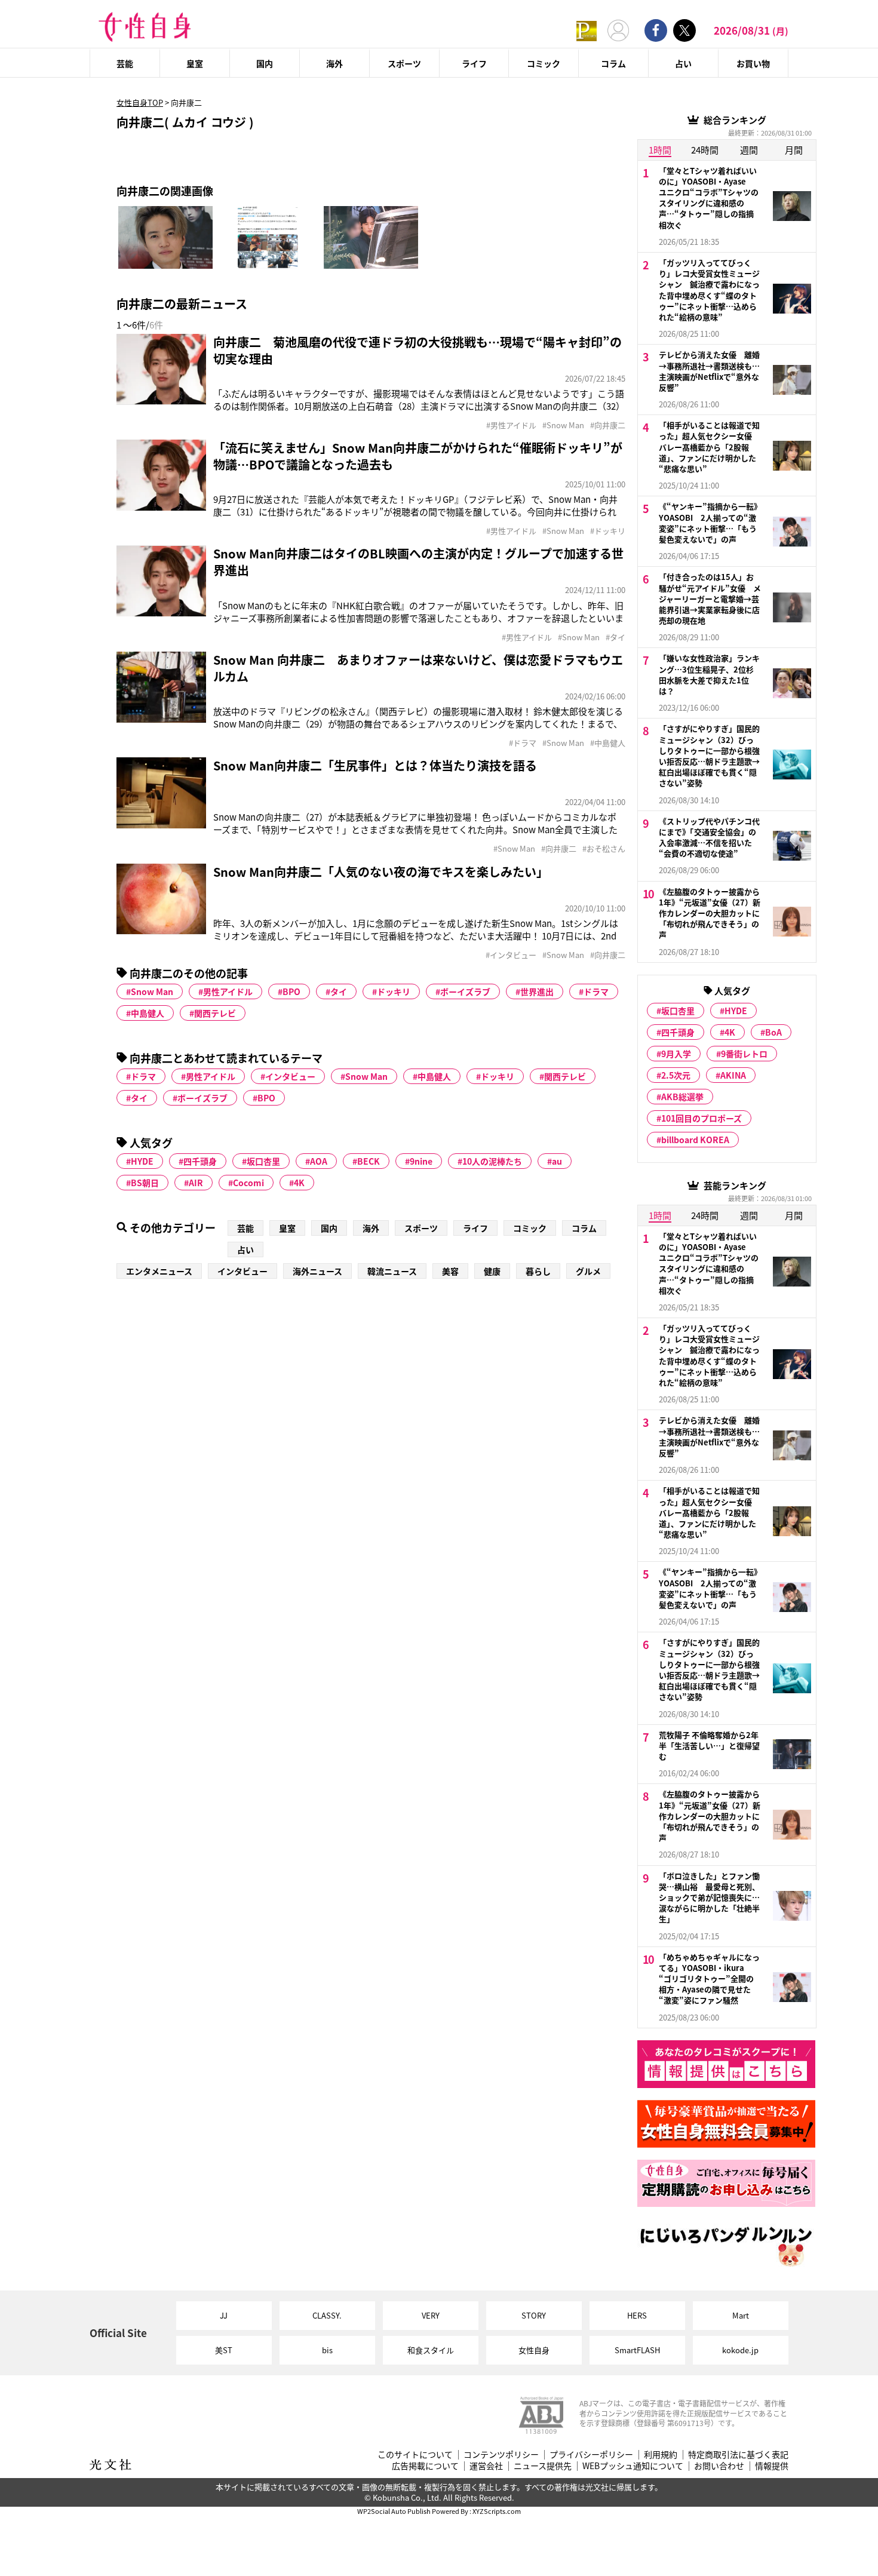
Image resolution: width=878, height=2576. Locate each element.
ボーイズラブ (465, 991)
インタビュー (290, 1076)
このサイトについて (415, 2454)
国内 (265, 63)
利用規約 (661, 2454)
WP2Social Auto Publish (394, 2511)
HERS (637, 2315)
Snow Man (152, 991)
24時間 (705, 150)
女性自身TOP (140, 102)
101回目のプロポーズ (702, 1118)
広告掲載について (425, 2466)
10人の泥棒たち (492, 1161)
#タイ (615, 637)
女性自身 (534, 2350)
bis (327, 2350)
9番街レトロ (744, 1054)
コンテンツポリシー (501, 2454)
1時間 (660, 150)
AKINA (733, 1075)
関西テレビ (215, 1013)
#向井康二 (608, 425)
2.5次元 (676, 1075)
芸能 (125, 63)
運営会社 (486, 2466)
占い (683, 63)
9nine (421, 1161)
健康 (492, 1271)
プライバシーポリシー (591, 2454)
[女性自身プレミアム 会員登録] (587, 30)
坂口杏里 (263, 1161)
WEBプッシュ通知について (633, 2466)
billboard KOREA (695, 1140)
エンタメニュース (159, 1271)
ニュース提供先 (543, 2466)
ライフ (474, 63)
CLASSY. (327, 2315)
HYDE (142, 1161)
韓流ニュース (392, 1271)
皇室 (195, 63)
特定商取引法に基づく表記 (738, 2454)
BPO (291, 991)
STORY (534, 2315)
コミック (544, 63)
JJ (224, 2315)
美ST (224, 2350)
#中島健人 (608, 743)
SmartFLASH (637, 2350)
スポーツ (404, 63)
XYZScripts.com (497, 2511)
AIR (196, 1183)
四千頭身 (200, 1161)
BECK (369, 1161)
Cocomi (248, 1183)
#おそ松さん (604, 849)
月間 (794, 150)
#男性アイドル (511, 425)
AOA (319, 1161)
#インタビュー (511, 955)
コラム (613, 63)
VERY (431, 2315)
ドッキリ (394, 991)
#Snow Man (563, 425)
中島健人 (148, 1013)
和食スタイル (431, 2350)
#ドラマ (523, 743)
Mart (741, 2315)
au (557, 1161)
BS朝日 (145, 1183)
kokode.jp (740, 2350)
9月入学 (676, 1054)
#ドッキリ (608, 531)
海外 (334, 63)
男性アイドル (228, 991)
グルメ (588, 1271)
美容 (450, 1271)
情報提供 (772, 2466)
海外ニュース (317, 1271)
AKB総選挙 (682, 1097)
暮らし (538, 1271)
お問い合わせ (719, 2466)
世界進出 (537, 991)
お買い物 (753, 63)
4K (299, 1183)
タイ (339, 991)
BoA (773, 1032)
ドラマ (596, 991)
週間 (749, 150)
